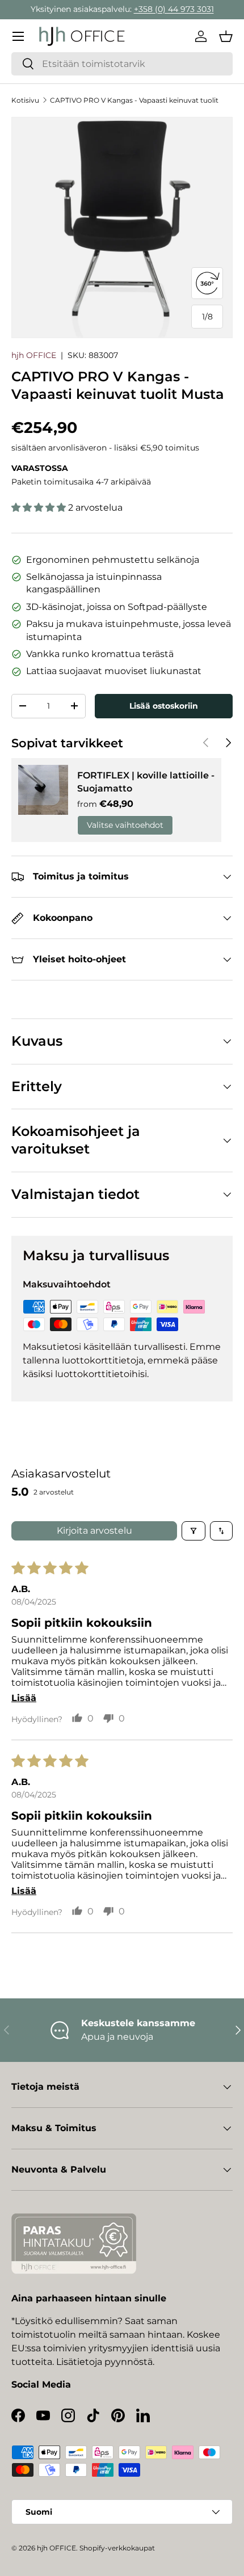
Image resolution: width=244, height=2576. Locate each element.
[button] (226, 36)
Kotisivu (25, 100)
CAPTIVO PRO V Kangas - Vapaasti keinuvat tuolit (134, 100)
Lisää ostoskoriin (164, 706)
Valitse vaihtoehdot (125, 825)
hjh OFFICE (34, 355)
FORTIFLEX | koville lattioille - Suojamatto (146, 782)
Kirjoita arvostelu (94, 1531)
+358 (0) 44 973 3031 (174, 9)
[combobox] (122, 64)
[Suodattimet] (193, 1531)
